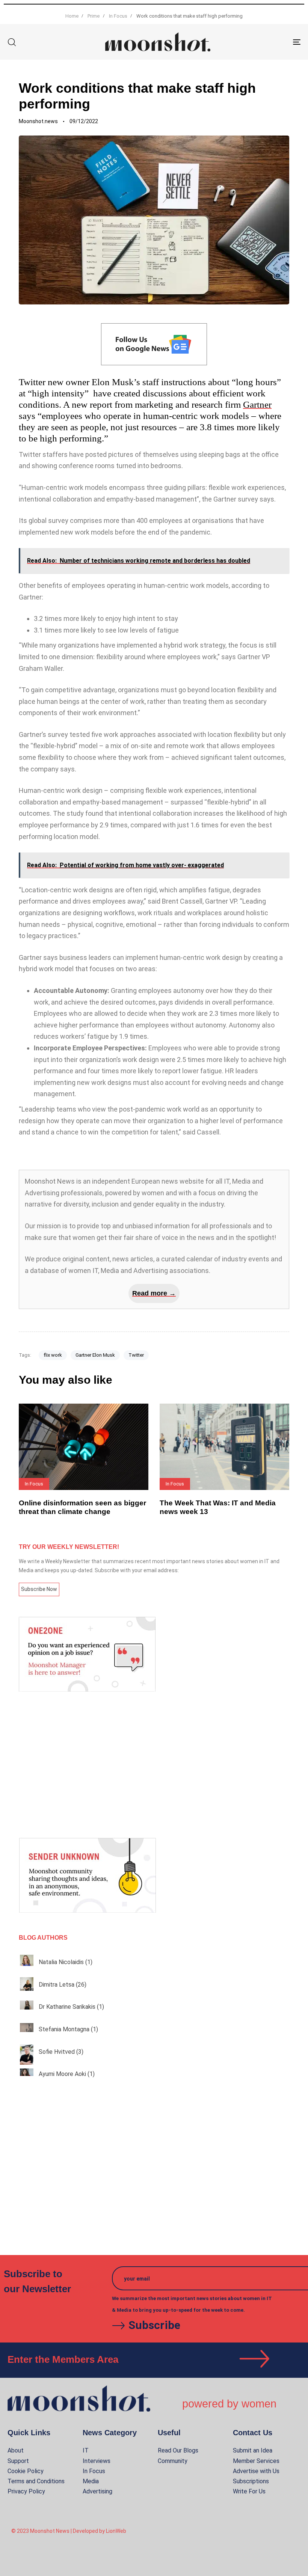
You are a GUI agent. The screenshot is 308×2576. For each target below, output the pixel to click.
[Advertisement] (154, 1765)
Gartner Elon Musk (95, 1355)
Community (173, 2461)
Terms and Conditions (36, 2481)
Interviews (97, 2461)
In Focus (94, 2471)
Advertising (97, 2491)
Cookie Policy (26, 2471)
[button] (12, 42)
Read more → (154, 1293)
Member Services (256, 2461)
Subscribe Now (39, 1589)
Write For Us (249, 2491)
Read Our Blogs (178, 2450)
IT (86, 2450)
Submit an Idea (253, 2450)
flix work (53, 1355)
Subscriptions (251, 2481)
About (16, 2450)
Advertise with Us (256, 2471)
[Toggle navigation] (252, 42)
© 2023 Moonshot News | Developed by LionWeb (69, 2531)
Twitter (136, 1355)
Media (91, 2481)
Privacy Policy (26, 2491)
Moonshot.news (38, 121)
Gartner (257, 404)
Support (18, 2461)
